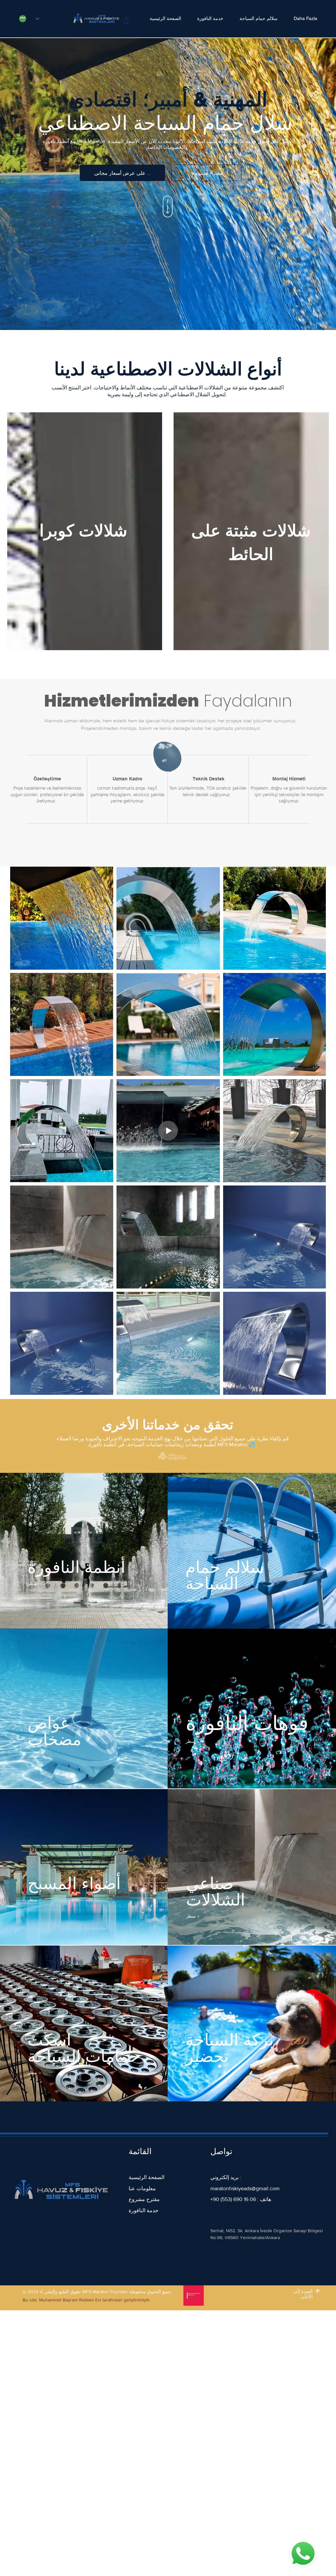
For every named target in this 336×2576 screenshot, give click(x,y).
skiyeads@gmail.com (256, 2188)
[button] (207, 173)
